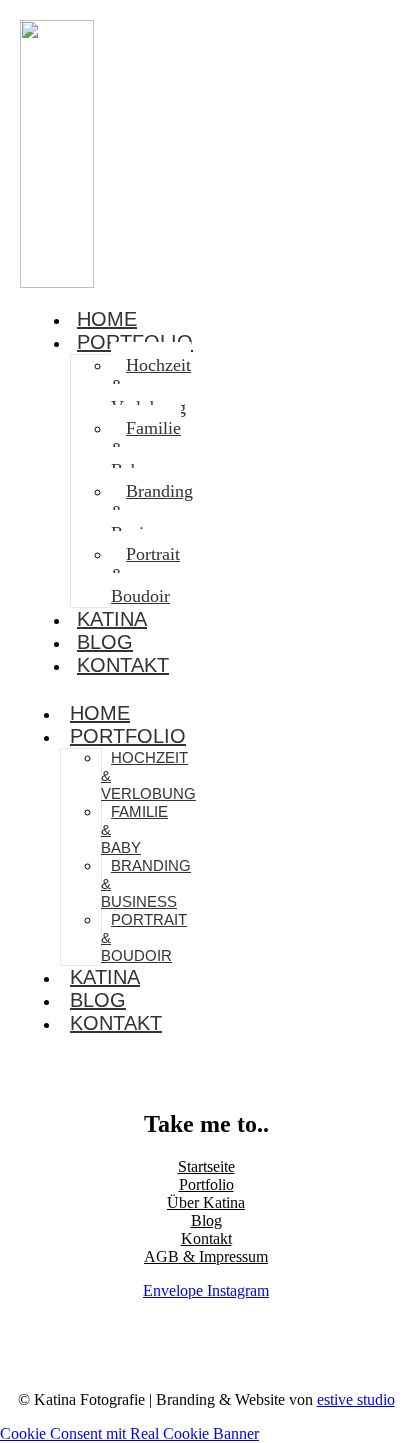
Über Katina (206, 1202)
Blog (98, 1000)
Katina (105, 977)
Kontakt (123, 665)
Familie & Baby (146, 449)
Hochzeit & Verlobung (151, 386)
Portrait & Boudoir (145, 575)
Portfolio (128, 736)
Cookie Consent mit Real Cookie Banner (129, 1433)
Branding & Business (152, 512)
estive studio (356, 1399)
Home (100, 713)
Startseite (206, 1166)
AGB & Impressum (206, 1256)
